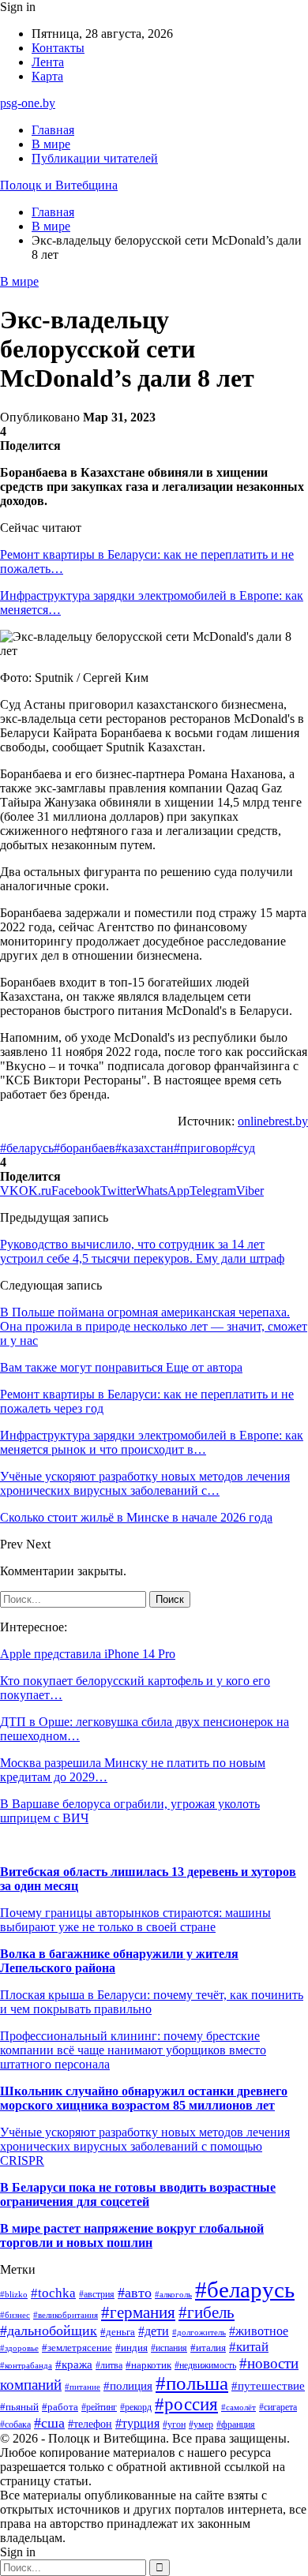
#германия (138, 2312)
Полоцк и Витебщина (59, 185)
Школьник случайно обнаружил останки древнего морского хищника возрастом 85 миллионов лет (144, 2098)
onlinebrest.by (273, 1121)
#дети (154, 2331)
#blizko (14, 2294)
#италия (208, 2348)
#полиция (128, 2386)
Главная (53, 130)
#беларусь (27, 1148)
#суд (243, 1148)
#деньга (118, 2332)
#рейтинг (99, 2408)
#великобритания (66, 2315)
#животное (259, 2331)
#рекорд (136, 2408)
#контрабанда (26, 2365)
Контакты (58, 48)
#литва (109, 2365)
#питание (83, 2387)
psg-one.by (28, 103)
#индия (131, 2348)
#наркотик (148, 2365)
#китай (249, 2347)
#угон (174, 2425)
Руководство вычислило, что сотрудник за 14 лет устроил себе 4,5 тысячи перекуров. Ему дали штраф (142, 1251)
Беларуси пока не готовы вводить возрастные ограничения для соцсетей (138, 2194)
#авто (135, 2293)
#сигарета (278, 2407)
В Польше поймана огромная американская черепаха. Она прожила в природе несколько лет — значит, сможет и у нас (154, 1326)
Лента (48, 62)
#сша (49, 2423)
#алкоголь (173, 2294)
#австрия (97, 2294)
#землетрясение (77, 2348)
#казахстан (145, 1148)
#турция (137, 2423)
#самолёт (239, 2408)
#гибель (207, 2312)
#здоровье (19, 2348)
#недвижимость (205, 2365)
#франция (236, 2425)
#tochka (53, 2293)
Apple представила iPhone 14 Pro (88, 1654)
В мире (51, 144)
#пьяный (19, 2407)
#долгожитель (199, 2332)
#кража (74, 2364)
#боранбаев (85, 1148)
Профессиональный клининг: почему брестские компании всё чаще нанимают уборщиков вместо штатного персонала (133, 2050)
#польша (192, 2383)
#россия (186, 2404)
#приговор (203, 1148)
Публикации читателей (95, 158)
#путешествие (268, 2386)
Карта (47, 76)
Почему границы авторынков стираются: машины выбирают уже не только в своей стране (135, 1920)
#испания (169, 2348)
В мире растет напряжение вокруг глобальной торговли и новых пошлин (132, 2235)
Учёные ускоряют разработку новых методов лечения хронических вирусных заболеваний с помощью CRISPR (145, 2146)
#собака (15, 2424)
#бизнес (15, 2315)
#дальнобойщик (49, 2331)
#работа (60, 2407)
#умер (201, 2424)
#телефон (90, 2424)
